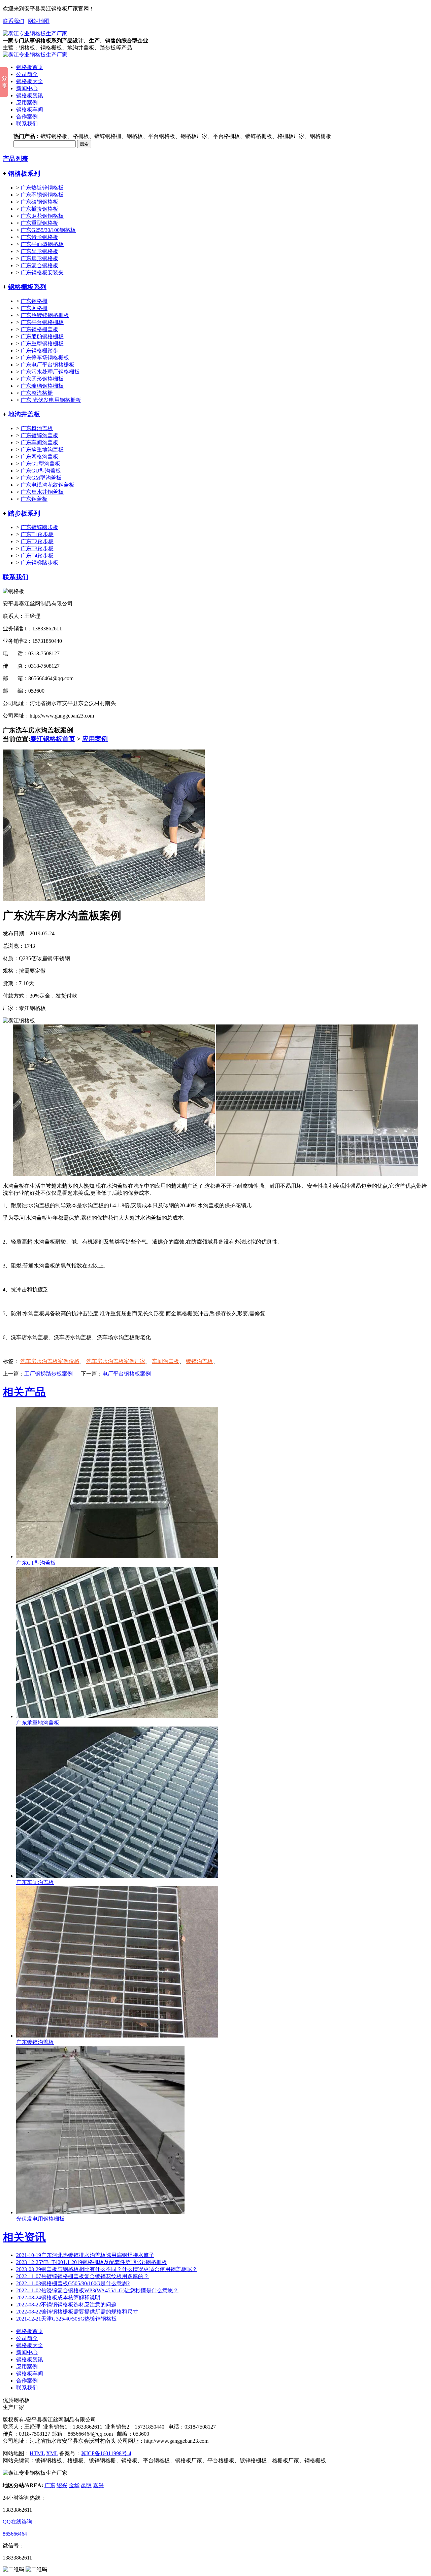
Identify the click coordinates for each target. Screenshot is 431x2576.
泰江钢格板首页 (53, 739)
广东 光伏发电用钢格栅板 (51, 400)
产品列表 (15, 159)
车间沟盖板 (166, 1361)
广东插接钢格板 (39, 209)
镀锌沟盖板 (199, 1361)
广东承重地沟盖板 (42, 449)
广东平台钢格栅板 (42, 322)
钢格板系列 (24, 173)
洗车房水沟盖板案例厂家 (116, 1361)
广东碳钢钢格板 (39, 202)
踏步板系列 (24, 513)
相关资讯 (24, 2237)
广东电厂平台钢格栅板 (47, 365)
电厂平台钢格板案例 (127, 1374)
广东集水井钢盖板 (42, 492)
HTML (37, 2453)
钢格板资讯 (30, 95)
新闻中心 (27, 88)
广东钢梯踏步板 (39, 563)
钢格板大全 (30, 81)
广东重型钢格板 (39, 223)
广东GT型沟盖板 (40, 464)
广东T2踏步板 (37, 541)
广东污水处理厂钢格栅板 (50, 372)
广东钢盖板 (34, 499)
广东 (50, 2485)
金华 (74, 2485)
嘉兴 (98, 2485)
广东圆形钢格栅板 (42, 379)
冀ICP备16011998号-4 (106, 2453)
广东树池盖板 (37, 428)
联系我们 (13, 21)
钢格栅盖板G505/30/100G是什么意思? (73, 2283)
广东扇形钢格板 (39, 258)
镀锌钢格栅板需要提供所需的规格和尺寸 (77, 2312)
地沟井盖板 (24, 414)
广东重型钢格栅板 (42, 343)
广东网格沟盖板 (39, 457)
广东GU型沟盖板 (41, 471)
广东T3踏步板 (37, 548)
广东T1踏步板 (37, 534)
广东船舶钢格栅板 (42, 336)
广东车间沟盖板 (39, 442)
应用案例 (27, 102)
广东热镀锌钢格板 (42, 188)
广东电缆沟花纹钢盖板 (47, 485)
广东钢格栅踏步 (39, 351)
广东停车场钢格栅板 (45, 358)
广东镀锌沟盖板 (39, 435)
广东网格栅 (34, 308)
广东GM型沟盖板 (41, 478)
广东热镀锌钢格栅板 (45, 315)
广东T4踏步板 (37, 555)
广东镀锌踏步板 (39, 527)
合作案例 (27, 117)
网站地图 (39, 21)
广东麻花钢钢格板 (42, 216)
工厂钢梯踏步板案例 (48, 1374)
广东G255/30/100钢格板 (48, 230)
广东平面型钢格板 (42, 244)
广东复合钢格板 (39, 265)
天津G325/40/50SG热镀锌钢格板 (67, 2319)
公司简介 (27, 74)
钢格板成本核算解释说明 (58, 2297)
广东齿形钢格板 (39, 237)
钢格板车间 (30, 110)
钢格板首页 (30, 67)
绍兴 (62, 2485)
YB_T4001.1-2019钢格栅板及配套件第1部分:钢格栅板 (92, 2262)
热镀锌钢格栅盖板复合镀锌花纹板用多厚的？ (82, 2276)
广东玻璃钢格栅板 (42, 386)
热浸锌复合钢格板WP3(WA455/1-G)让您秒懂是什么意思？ (97, 2290)
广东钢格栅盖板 (39, 329)
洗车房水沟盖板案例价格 (50, 1361)
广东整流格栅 (37, 393)
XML (52, 2453)
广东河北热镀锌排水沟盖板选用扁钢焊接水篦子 (85, 2255)
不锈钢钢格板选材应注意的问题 (66, 2305)
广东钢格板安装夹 (42, 272)
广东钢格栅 (34, 301)
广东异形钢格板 (39, 251)
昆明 (86, 2485)
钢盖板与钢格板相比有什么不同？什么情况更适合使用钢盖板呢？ (107, 2269)
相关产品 (24, 1392)
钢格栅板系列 (27, 287)
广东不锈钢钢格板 (42, 195)
